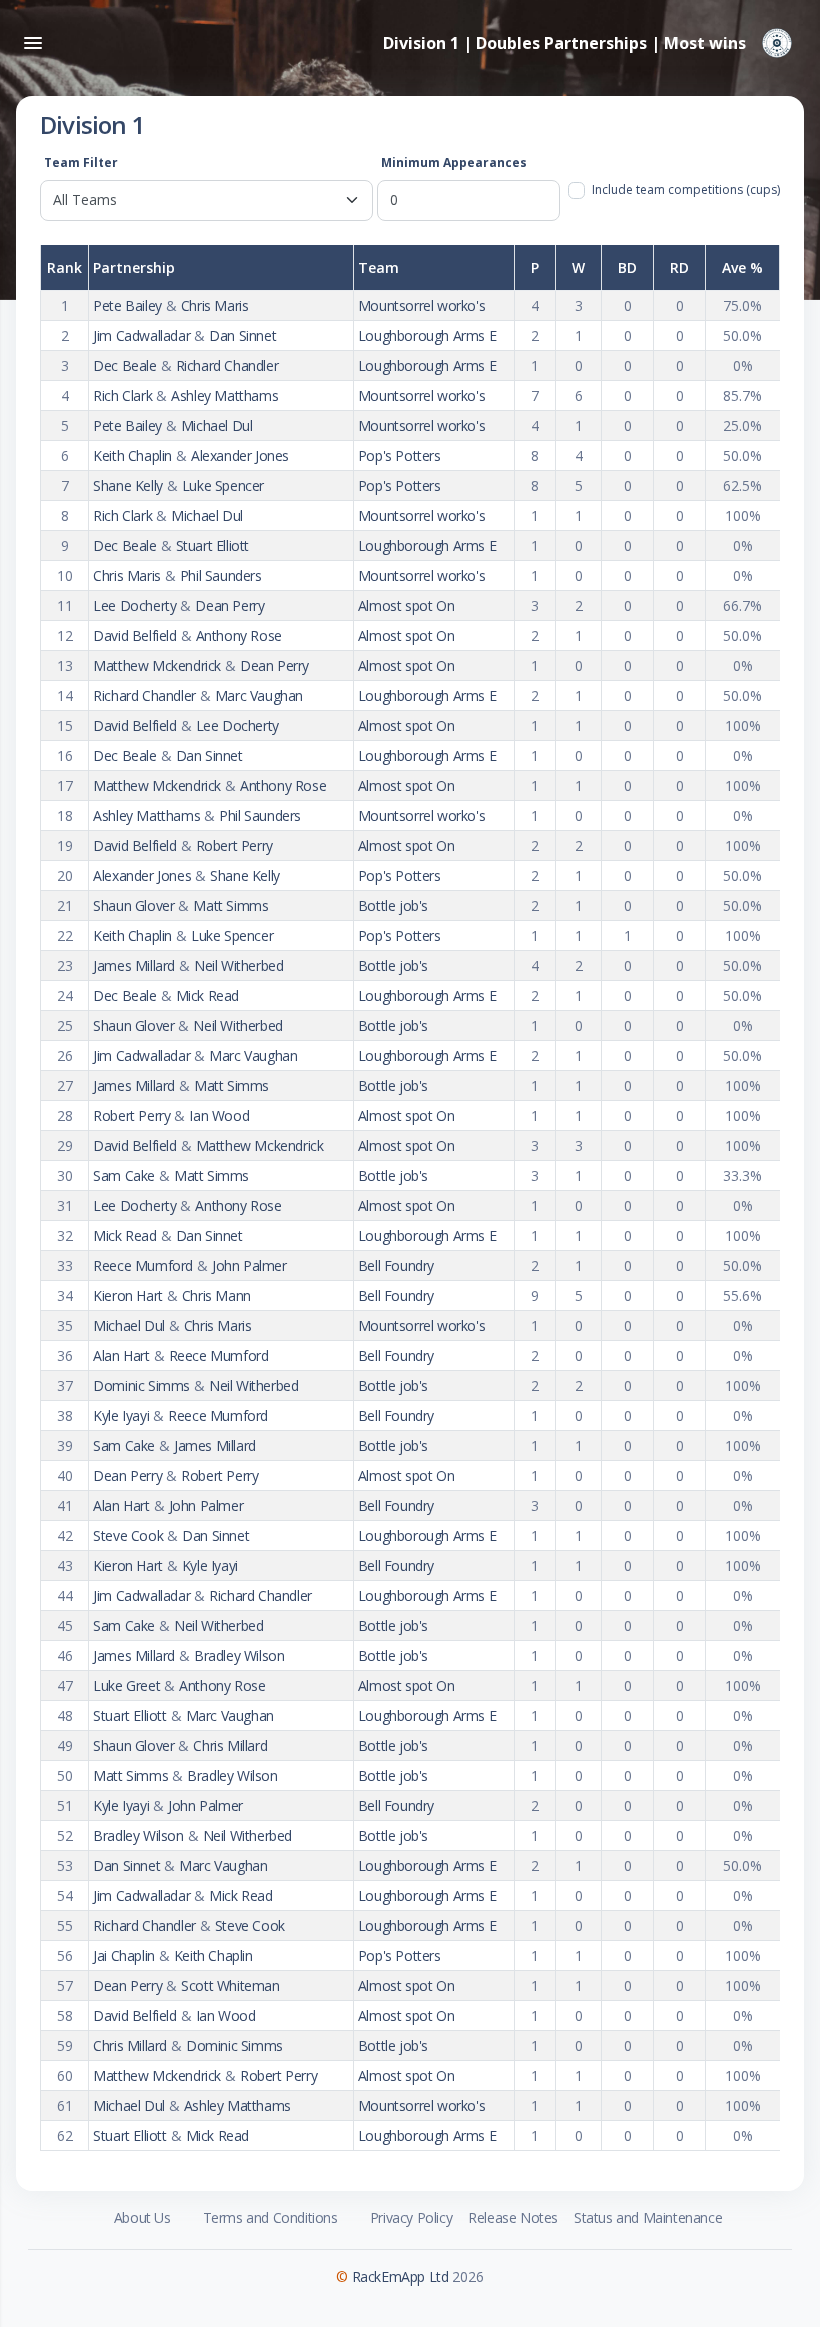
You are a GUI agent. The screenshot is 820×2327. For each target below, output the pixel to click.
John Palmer (249, 1265)
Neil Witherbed (238, 965)
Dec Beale (124, 365)
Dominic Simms (141, 1385)
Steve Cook (128, 1535)
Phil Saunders (221, 575)
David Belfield (134, 635)
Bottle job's (393, 905)
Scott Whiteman (230, 1985)
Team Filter (81, 162)
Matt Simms (230, 905)
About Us (142, 2217)
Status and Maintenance (648, 2217)
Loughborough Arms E (427, 335)
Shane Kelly (128, 485)
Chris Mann (216, 1295)
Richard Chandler (227, 365)
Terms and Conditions (270, 2217)
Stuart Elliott (212, 545)
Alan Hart (121, 1355)
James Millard (134, 965)
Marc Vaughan (259, 695)
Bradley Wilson (239, 1655)
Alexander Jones (240, 455)
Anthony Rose (239, 635)
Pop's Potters (399, 455)
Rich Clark (122, 395)
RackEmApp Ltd (400, 2276)
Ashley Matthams (224, 395)
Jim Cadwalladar (141, 335)
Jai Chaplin (124, 1955)
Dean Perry (229, 605)
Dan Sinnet (242, 335)
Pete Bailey (127, 305)
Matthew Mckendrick (157, 665)
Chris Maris (215, 305)
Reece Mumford (143, 1265)
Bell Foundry (396, 1265)
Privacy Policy (411, 2217)
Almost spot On (406, 605)
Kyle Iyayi (121, 1415)
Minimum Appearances (454, 162)
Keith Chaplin (132, 455)
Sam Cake (124, 1175)
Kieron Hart (128, 1295)
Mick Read (207, 995)
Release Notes (513, 2217)
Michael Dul (217, 425)
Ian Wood (219, 1115)
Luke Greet (126, 1685)
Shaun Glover (133, 905)
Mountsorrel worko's (421, 305)
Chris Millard (230, 1745)
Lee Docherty (134, 605)
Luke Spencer (223, 485)
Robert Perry (234, 845)
